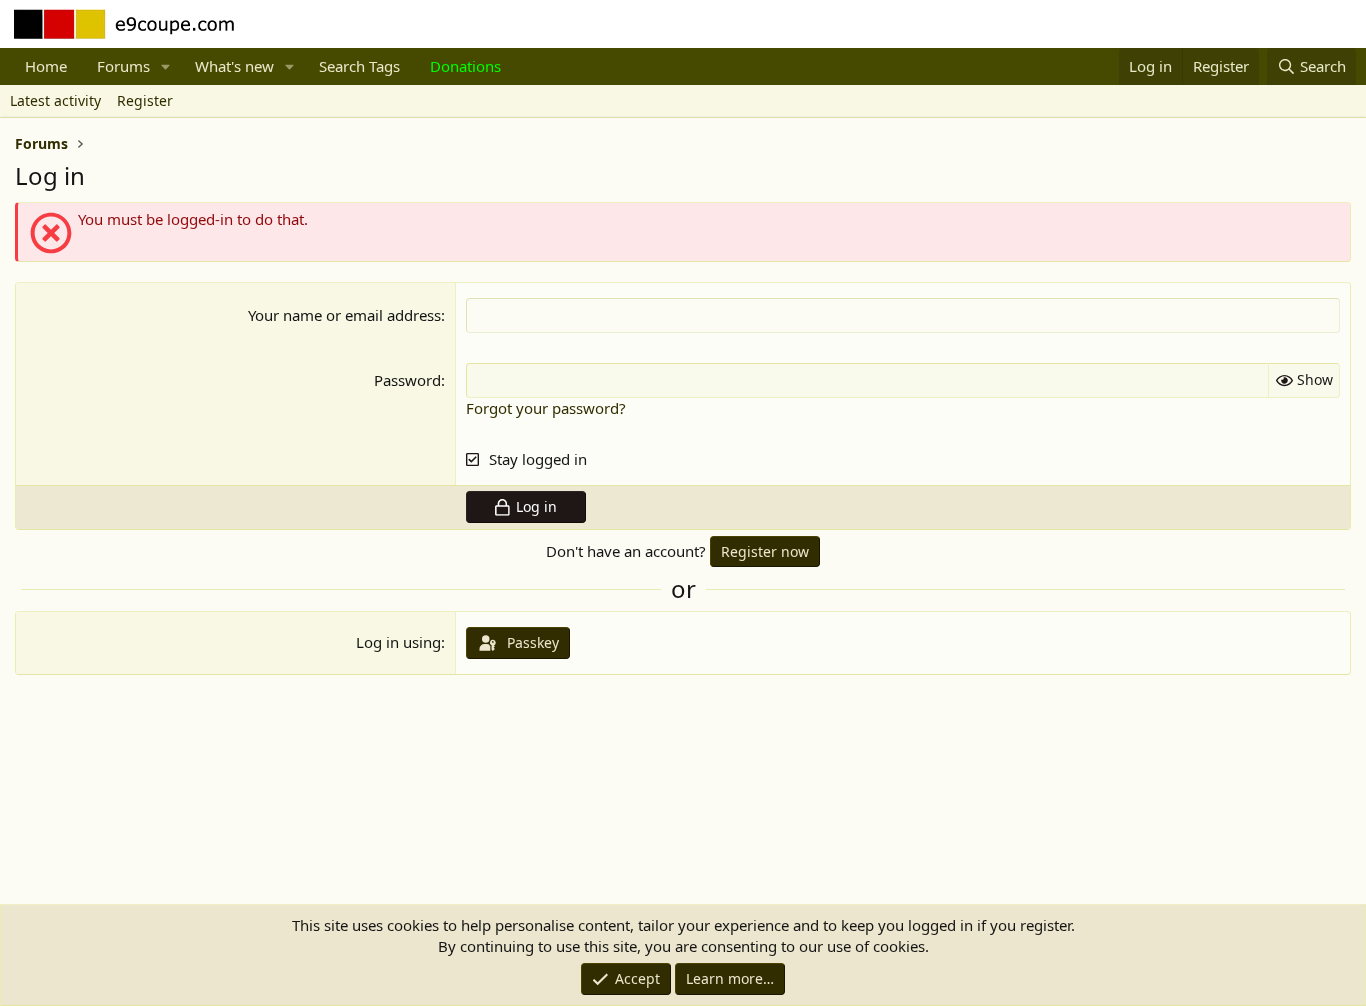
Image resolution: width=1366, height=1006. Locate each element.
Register (145, 100)
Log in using (398, 642)
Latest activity (55, 100)
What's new (234, 66)
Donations (465, 66)
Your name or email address (344, 315)
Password (407, 380)
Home (46, 66)
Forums (123, 66)
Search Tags (359, 66)
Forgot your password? (546, 408)
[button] (166, 66)
